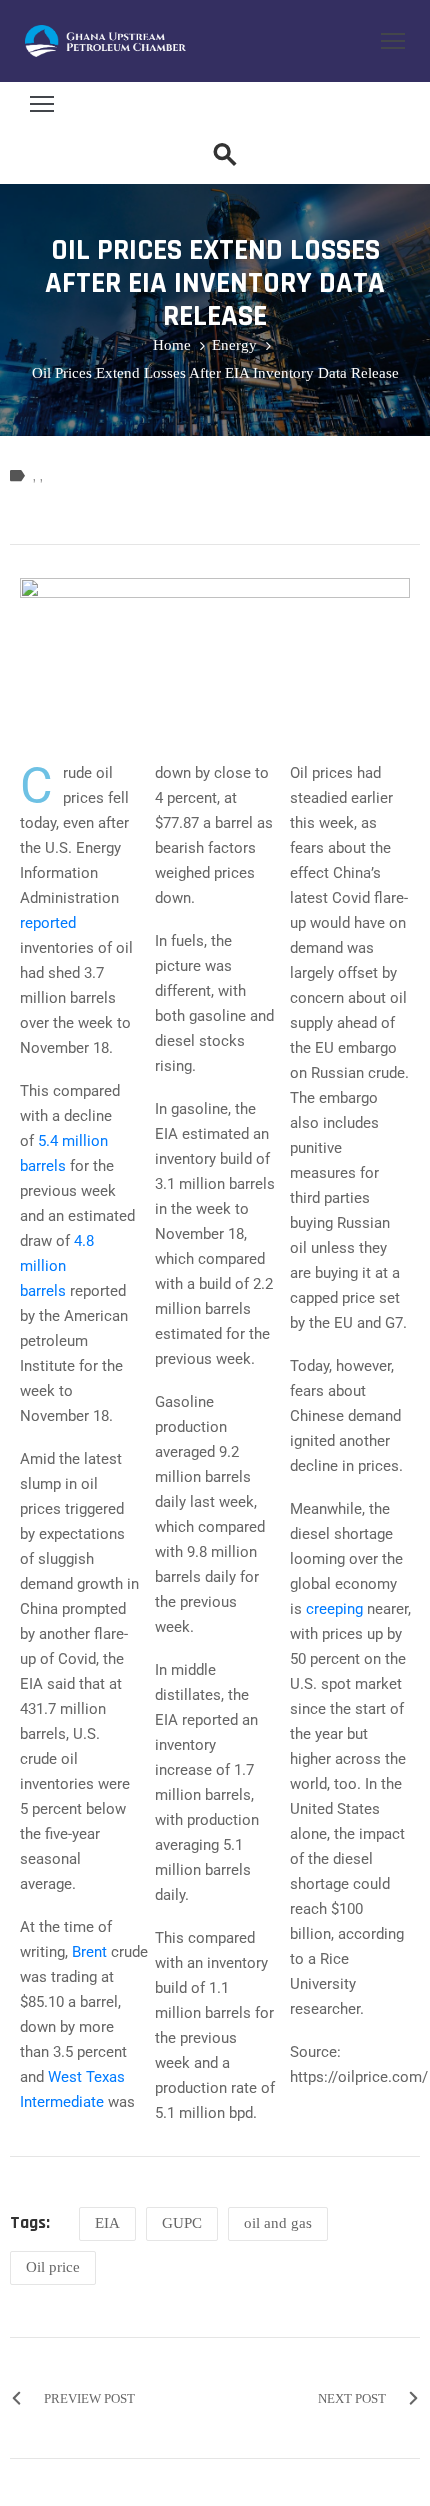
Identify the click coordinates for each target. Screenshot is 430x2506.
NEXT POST (352, 2398)
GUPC (182, 2223)
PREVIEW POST (89, 2398)
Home (172, 345)
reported (48, 923)
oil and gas (278, 2223)
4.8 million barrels (57, 1266)
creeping (334, 1609)
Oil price (53, 2267)
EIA (107, 2223)
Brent (89, 1952)
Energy (234, 345)
